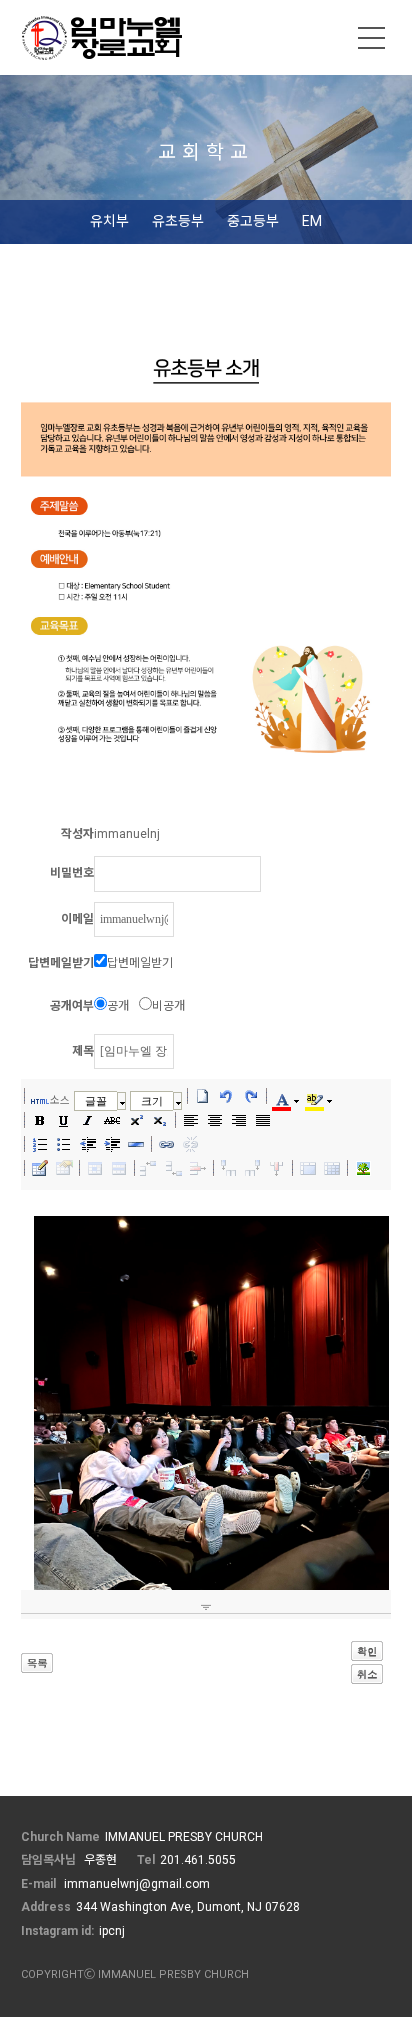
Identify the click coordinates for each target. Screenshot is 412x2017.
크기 (152, 1101)
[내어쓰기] (88, 1144)
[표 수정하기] (64, 1168)
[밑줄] (64, 1120)
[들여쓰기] (112, 1144)
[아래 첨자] (160, 1120)
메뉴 (372, 38)
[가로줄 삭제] (198, 1168)
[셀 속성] (95, 1168)
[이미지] (363, 1168)
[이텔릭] (88, 1120)
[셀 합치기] (308, 1168)
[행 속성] (119, 1168)
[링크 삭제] (191, 1144)
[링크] (167, 1144)
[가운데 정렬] (215, 1120)
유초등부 (178, 221)
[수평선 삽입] (136, 1144)
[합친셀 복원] (332, 1168)
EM (312, 221)
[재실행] (251, 1096)
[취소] (227, 1096)
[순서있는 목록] (40, 1144)
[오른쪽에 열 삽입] (253, 1168)
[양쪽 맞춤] (263, 1120)
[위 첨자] (136, 1120)
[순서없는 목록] (64, 1144)
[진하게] (40, 1120)
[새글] (203, 1096)
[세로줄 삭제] (277, 1168)
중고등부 (253, 221)
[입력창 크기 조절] (206, 1607)
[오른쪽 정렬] (239, 1120)
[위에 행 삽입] (150, 1168)
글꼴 (96, 1101)
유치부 (109, 221)
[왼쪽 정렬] (191, 1120)
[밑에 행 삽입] (174, 1168)
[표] (40, 1168)
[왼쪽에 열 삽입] (229, 1168)
